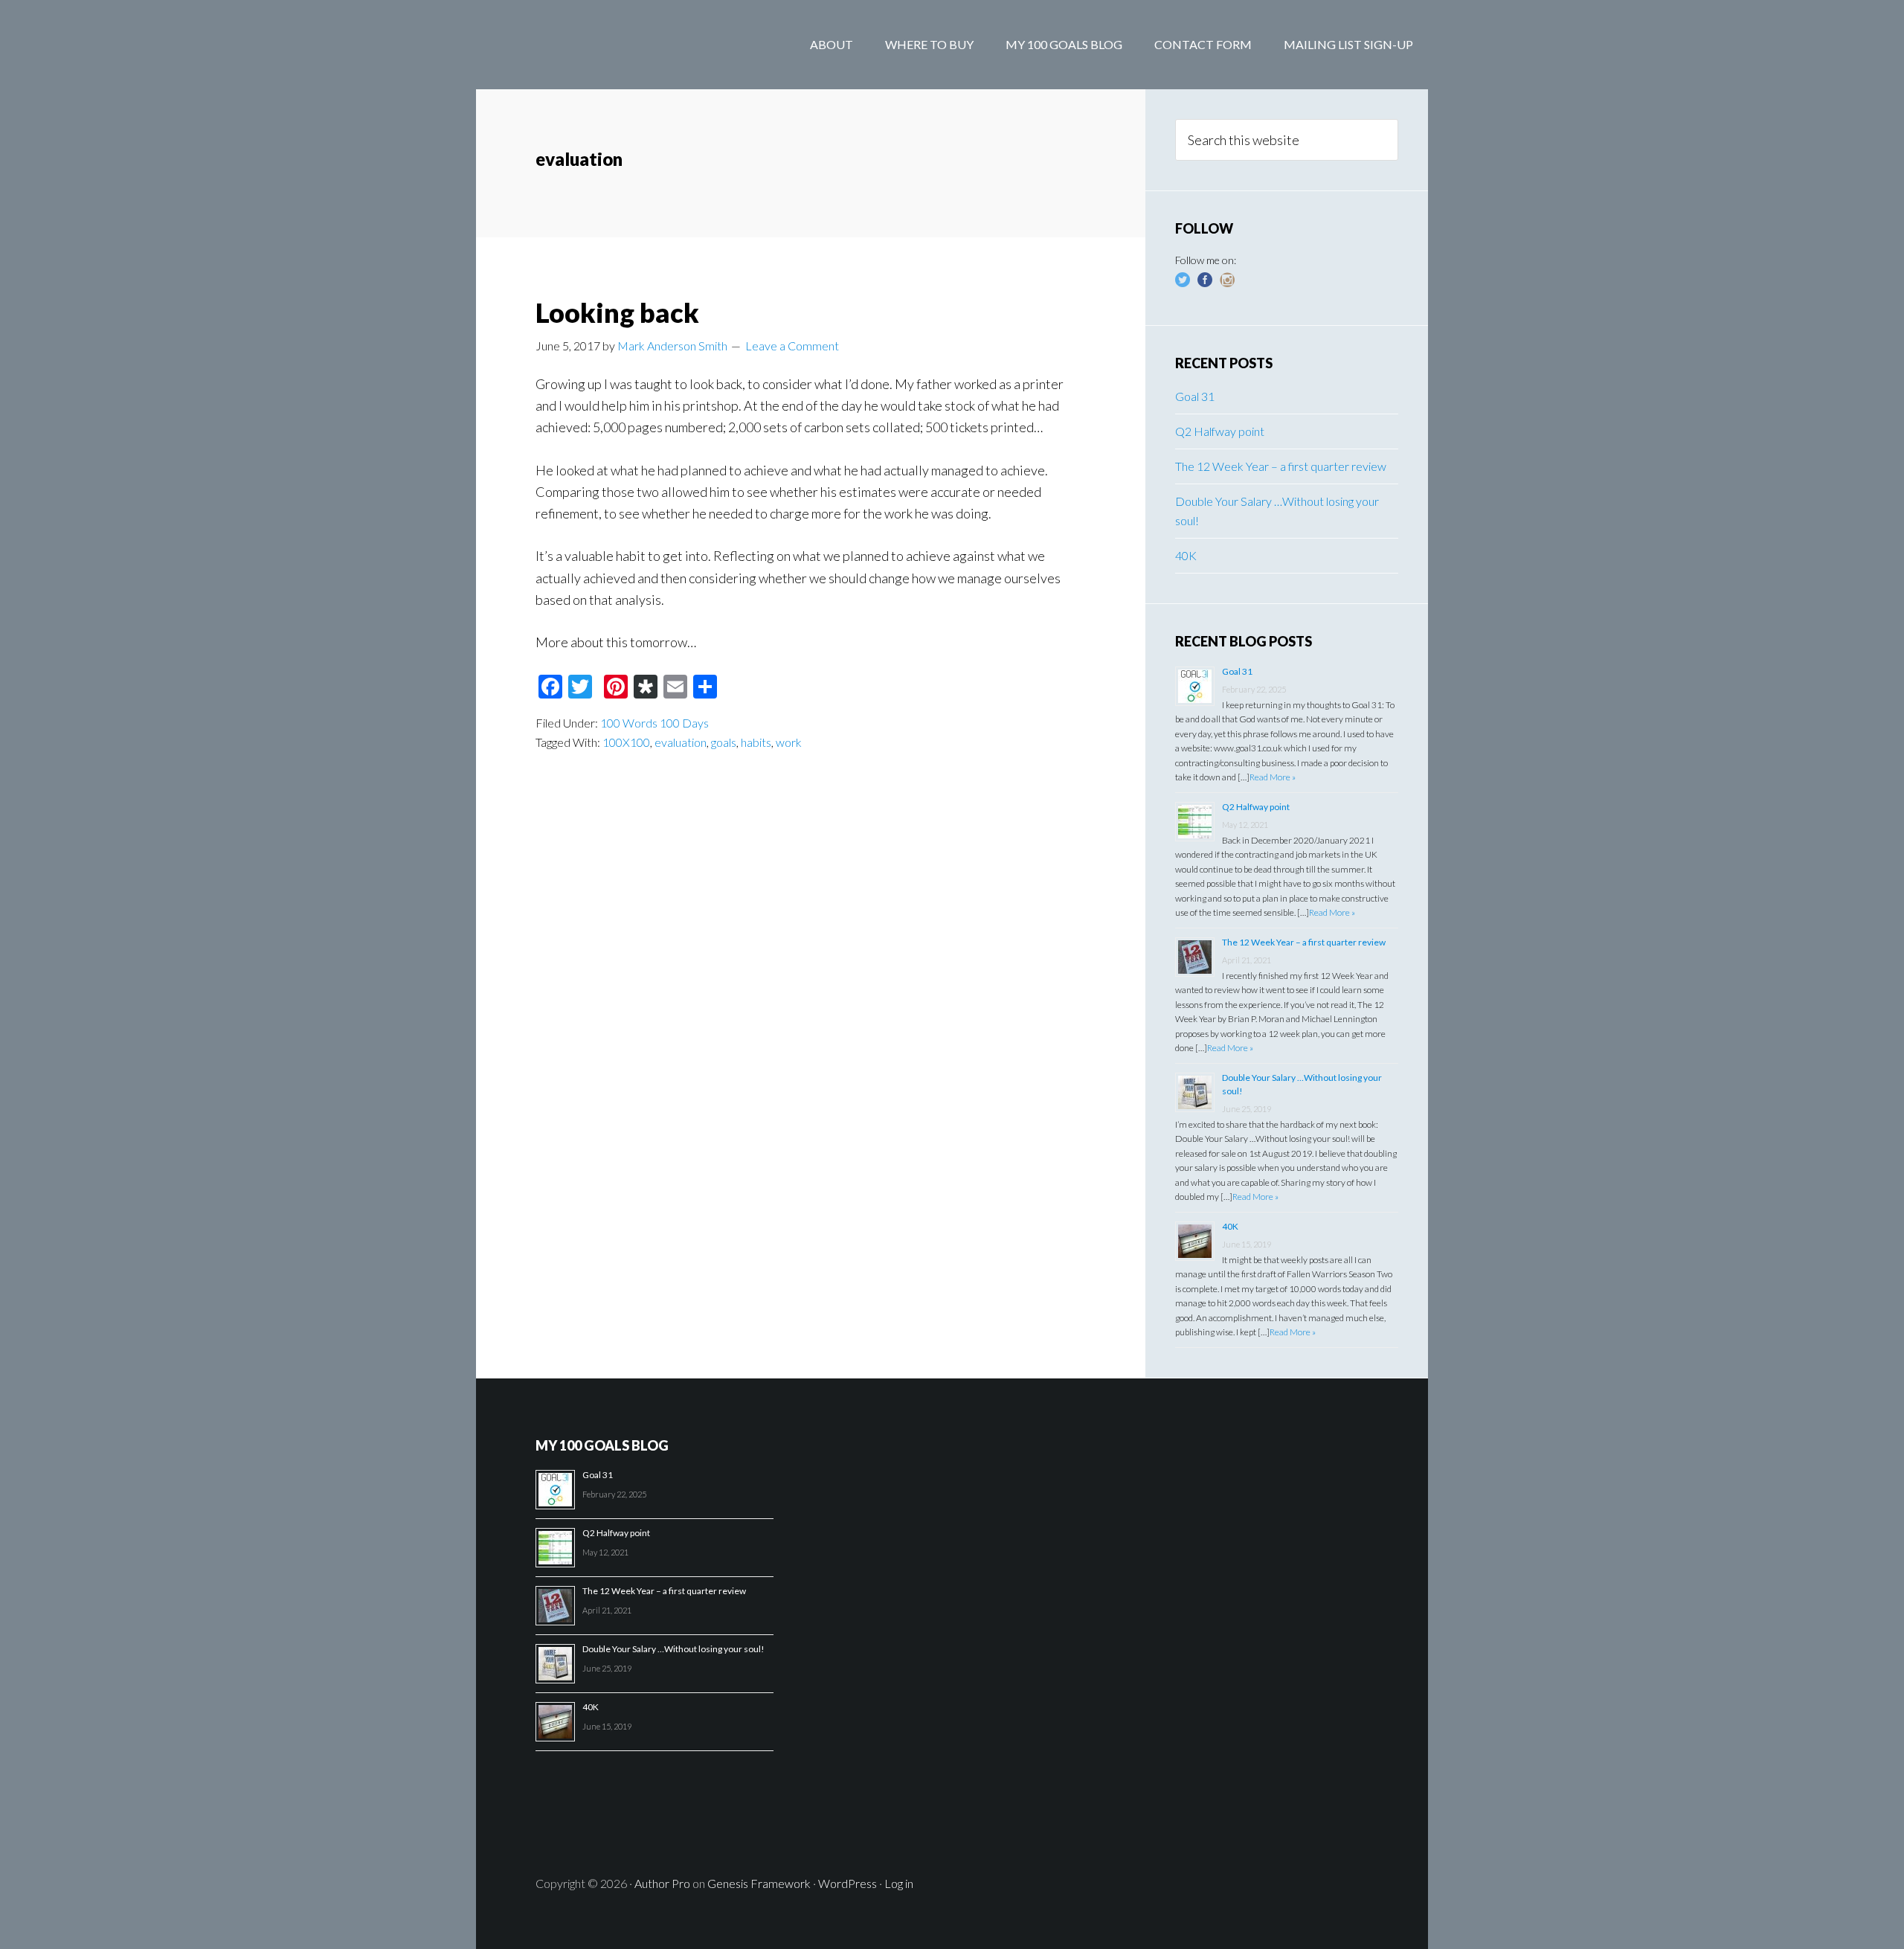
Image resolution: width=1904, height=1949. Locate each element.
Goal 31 (1195, 396)
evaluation (681, 742)
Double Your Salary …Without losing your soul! (673, 1649)
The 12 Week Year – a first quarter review (1281, 466)
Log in (899, 1883)
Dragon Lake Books (595, 45)
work (789, 742)
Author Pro (662, 1883)
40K (1186, 555)
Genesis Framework (759, 1883)
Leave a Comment (792, 346)
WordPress (848, 1883)
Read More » (1273, 777)
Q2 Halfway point (1220, 431)
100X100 (626, 742)
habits (756, 742)
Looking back (617, 312)
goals (724, 742)
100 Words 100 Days (654, 723)
